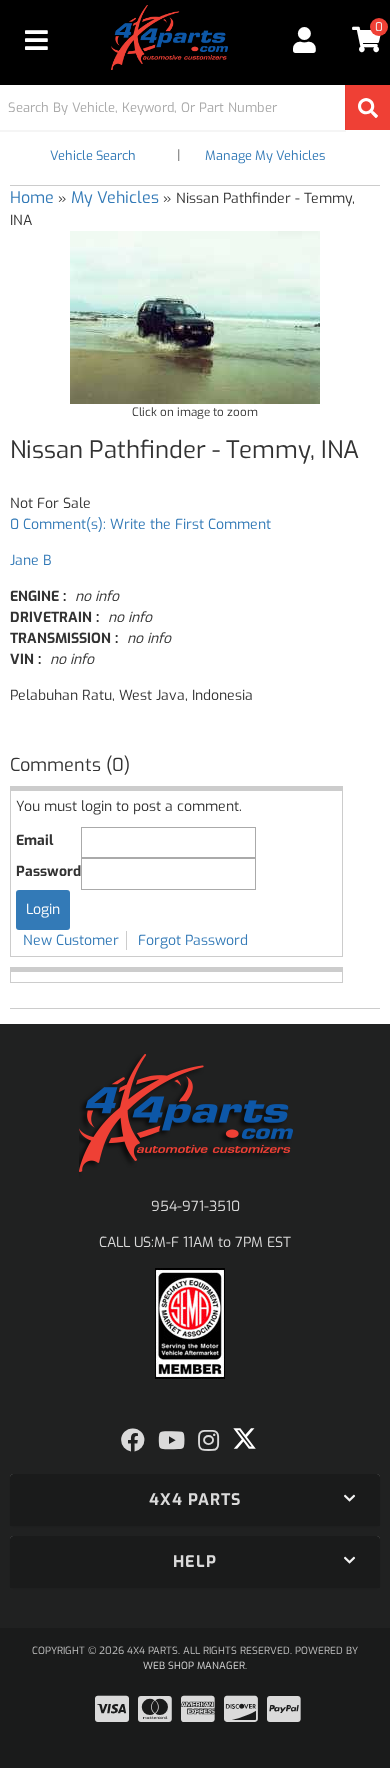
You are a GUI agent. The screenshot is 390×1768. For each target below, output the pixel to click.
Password (48, 871)
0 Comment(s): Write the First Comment (140, 524)
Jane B (30, 560)
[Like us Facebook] (133, 1441)
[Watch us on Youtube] (171, 1441)
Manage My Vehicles (265, 155)
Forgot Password (193, 940)
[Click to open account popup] (304, 40)
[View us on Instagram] (208, 1441)
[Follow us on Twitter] (244, 1439)
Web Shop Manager (194, 1665)
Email (34, 840)
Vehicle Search (93, 155)
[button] (195, 107)
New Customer (71, 940)
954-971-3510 (195, 1206)
